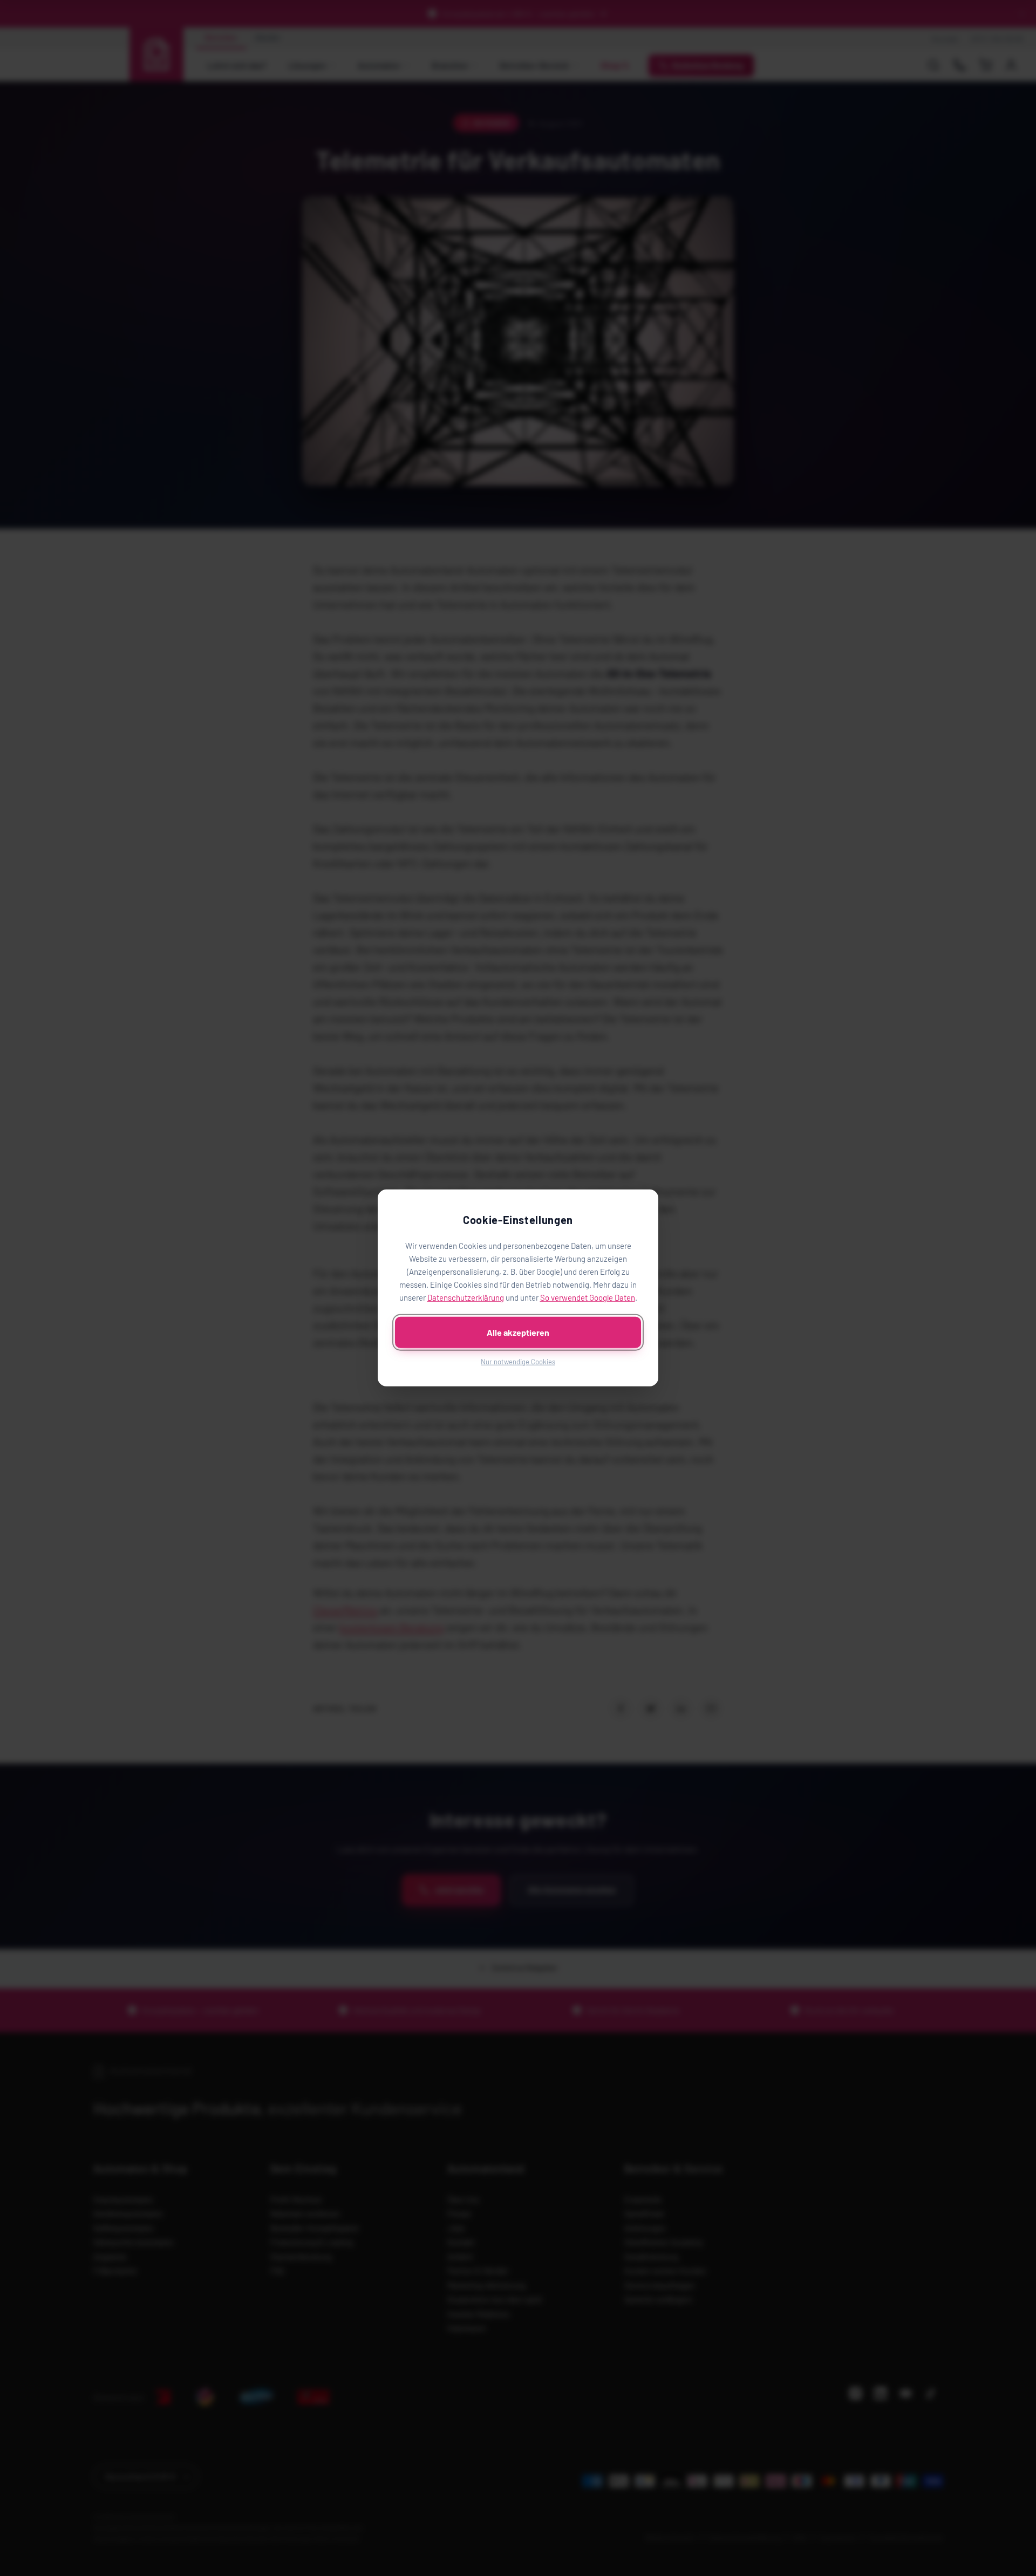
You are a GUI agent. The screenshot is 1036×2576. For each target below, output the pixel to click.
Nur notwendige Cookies (518, 1362)
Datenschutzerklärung (466, 1297)
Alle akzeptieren (518, 1332)
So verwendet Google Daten (588, 1297)
